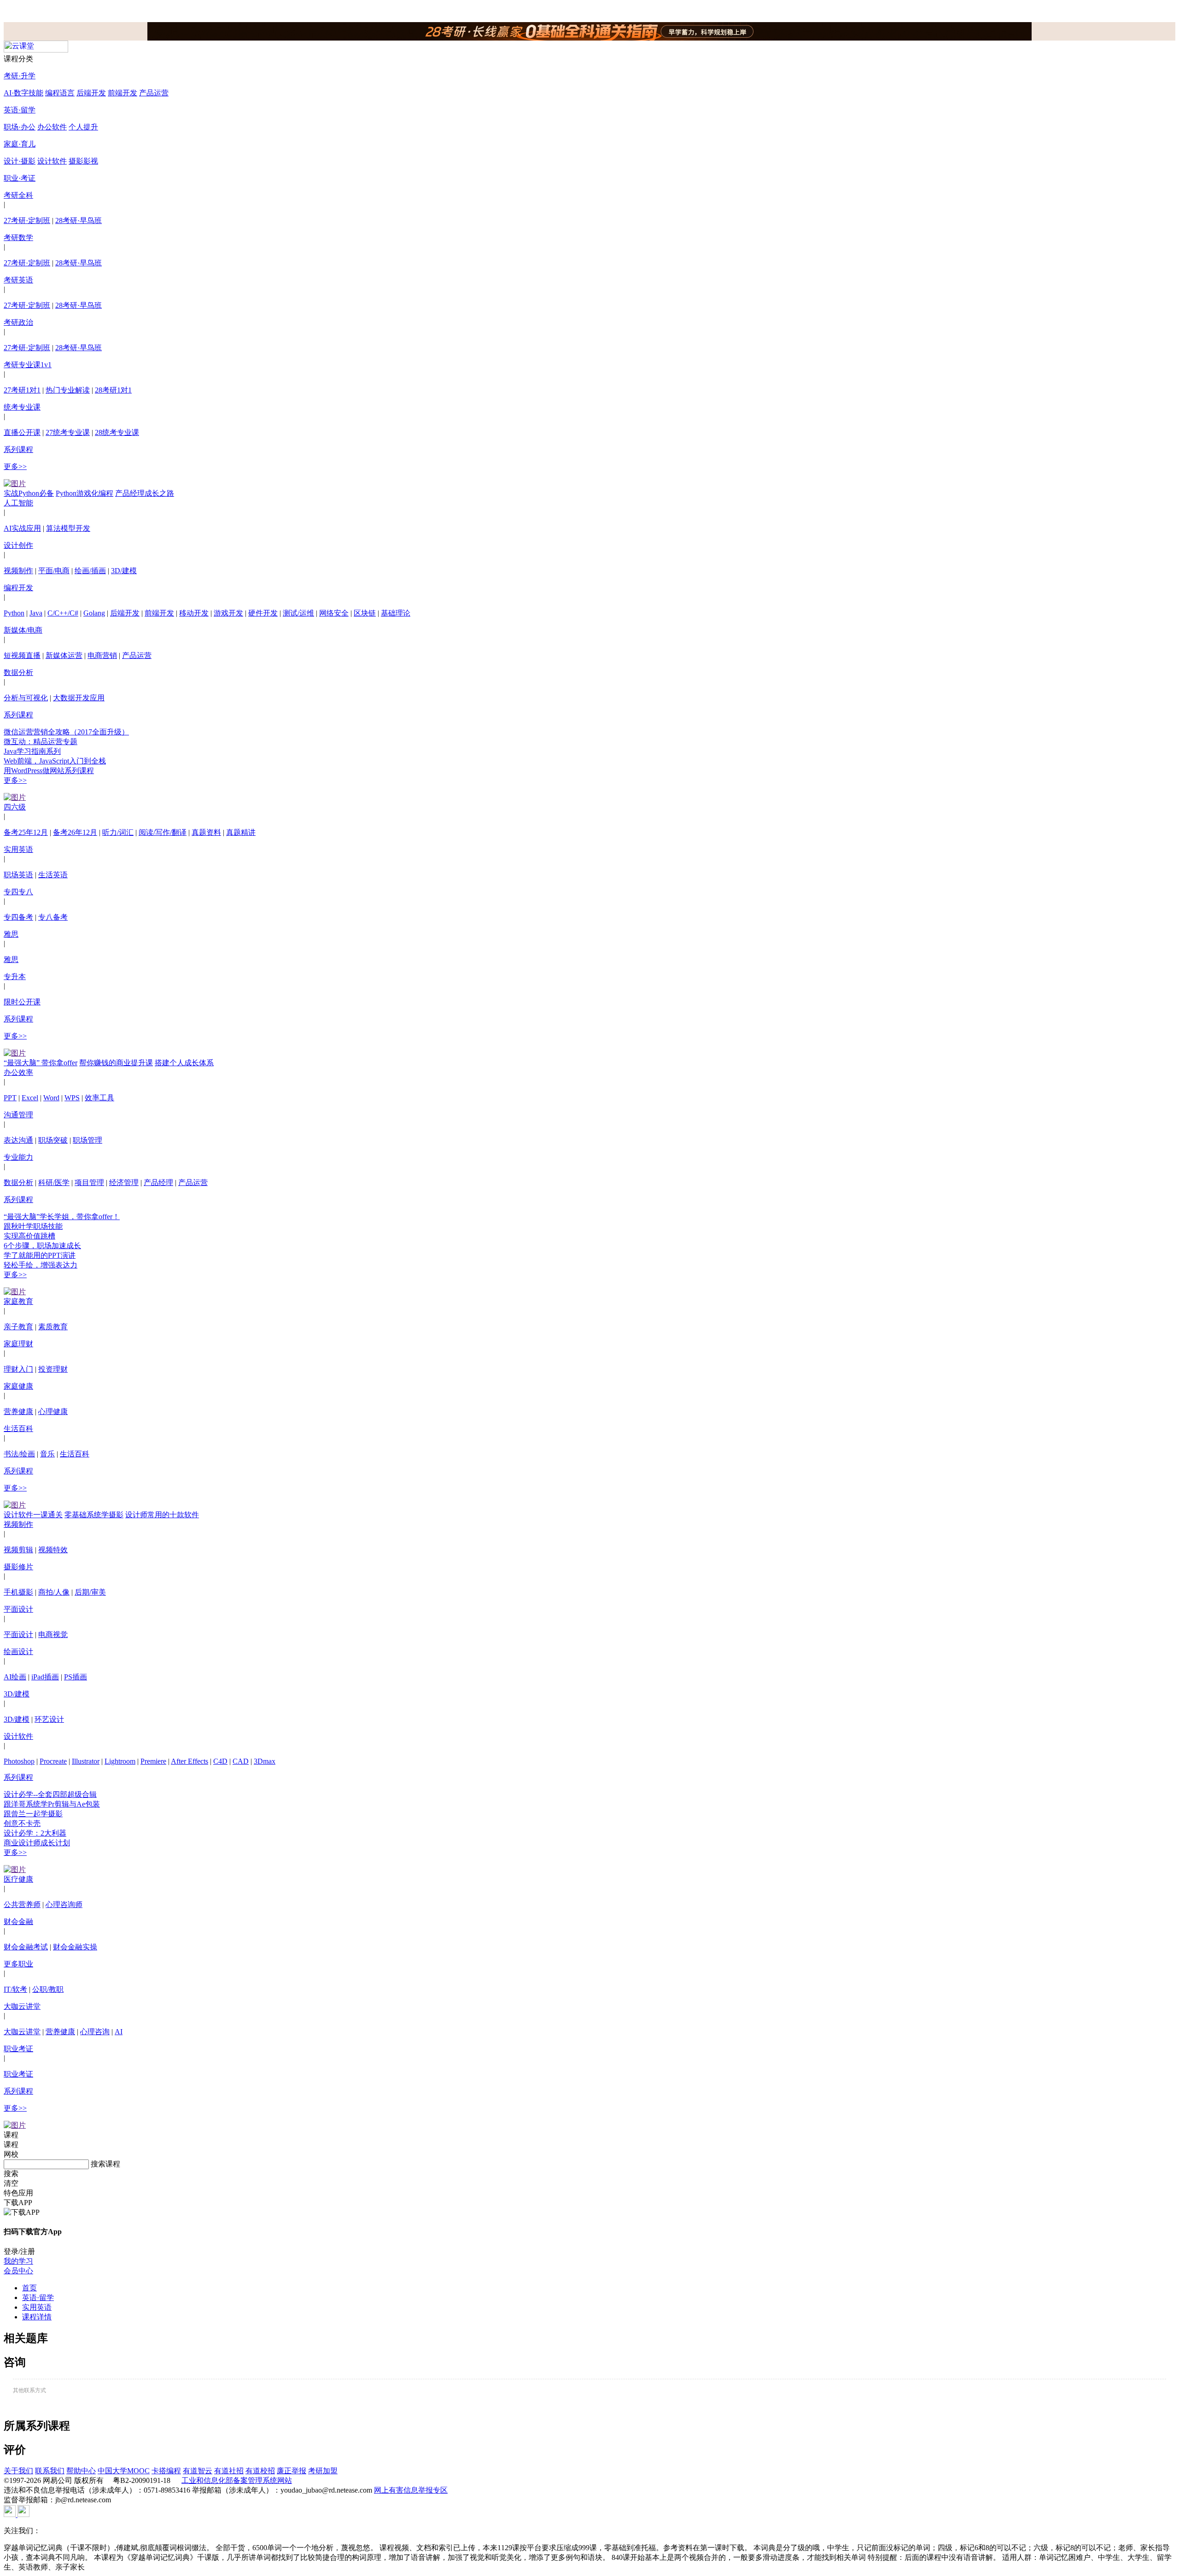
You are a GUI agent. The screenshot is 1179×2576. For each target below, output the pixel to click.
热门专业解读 (68, 390)
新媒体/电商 (23, 630)
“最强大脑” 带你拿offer (41, 1063)
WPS (72, 1098)
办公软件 (52, 127)
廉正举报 (292, 2471)
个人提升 (83, 127)
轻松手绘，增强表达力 (41, 1265)
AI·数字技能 (23, 93)
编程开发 (18, 588)
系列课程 (18, 449)
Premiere (153, 1761)
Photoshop (19, 1761)
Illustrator (86, 1761)
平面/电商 (54, 571)
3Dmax (265, 1761)
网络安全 (334, 613)
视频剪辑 (18, 1550)
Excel (30, 1098)
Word (51, 1098)
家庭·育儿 (20, 144)
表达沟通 (18, 1140)
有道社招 (229, 2471)
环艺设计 (49, 1719)
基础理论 (396, 613)
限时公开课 (22, 1002)
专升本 (15, 977)
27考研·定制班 (27, 220)
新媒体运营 (64, 655)
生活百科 (18, 1429)
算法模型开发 (68, 528)
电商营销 (102, 655)
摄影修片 (18, 1567)
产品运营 (154, 93)
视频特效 (53, 1550)
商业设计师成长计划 (37, 1843)
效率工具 (99, 1098)
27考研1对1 (22, 390)
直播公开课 (22, 432)
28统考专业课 (117, 432)
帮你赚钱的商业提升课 (116, 1063)
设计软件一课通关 (33, 1515)
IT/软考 (15, 1989)
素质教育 (53, 1327)
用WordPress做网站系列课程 (49, 771)
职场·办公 (20, 127)
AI (119, 2032)
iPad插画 (45, 1677)
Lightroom (120, 1761)
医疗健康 (18, 1879)
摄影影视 (83, 161)
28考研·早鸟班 (79, 220)
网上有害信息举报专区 (411, 2490)
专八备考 (53, 917)
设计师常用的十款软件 (162, 1515)
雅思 (11, 934)
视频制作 (18, 571)
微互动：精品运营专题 (41, 742)
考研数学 (18, 238)
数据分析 (18, 672)
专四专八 (18, 892)
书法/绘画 (19, 1454)
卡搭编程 (166, 2471)
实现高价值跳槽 (29, 1236)
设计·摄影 (20, 161)
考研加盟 (323, 2471)
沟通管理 (18, 1115)
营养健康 (18, 1411)
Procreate (53, 1761)
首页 (29, 2288)
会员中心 (18, 2271)
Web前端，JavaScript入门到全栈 (55, 761)
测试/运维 (298, 613)
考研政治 (18, 322)
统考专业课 (22, 407)
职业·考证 (20, 178)
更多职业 (18, 1964)
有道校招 (260, 2471)
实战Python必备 (29, 493)
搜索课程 (105, 2164)
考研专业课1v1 (28, 365)
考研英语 (18, 280)
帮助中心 (81, 2471)
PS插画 (76, 1677)
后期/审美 (90, 1592)
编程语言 (60, 93)
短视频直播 (22, 655)
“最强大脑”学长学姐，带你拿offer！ (62, 1217)
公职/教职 (48, 1989)
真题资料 (206, 832)
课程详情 (37, 2317)
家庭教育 (18, 1301)
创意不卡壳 (22, 1823)
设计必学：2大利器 (35, 1833)
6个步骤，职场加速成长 (42, 1246)
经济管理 (124, 1182)
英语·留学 (20, 110)
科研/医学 (54, 1182)
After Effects (190, 1761)
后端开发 (91, 93)
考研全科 (18, 195)
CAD (241, 1761)
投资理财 (53, 1369)
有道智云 (198, 2471)
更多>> (15, 466)
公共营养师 (22, 1904)
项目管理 (89, 1182)
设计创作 (18, 545)
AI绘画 (15, 1677)
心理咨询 (95, 2032)
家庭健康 (18, 1386)
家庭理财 (18, 1344)
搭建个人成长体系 (184, 1063)
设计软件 (52, 161)
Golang (94, 613)
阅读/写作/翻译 (163, 832)
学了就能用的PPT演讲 (40, 1255)
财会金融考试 (26, 1947)
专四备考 (18, 917)
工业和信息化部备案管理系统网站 (237, 2480)
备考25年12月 (26, 832)
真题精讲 (241, 832)
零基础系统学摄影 (94, 1515)
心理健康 (53, 1411)
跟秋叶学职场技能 (33, 1226)
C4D (220, 1761)
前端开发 (123, 93)
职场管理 (88, 1140)
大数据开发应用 (79, 698)
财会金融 (18, 1922)
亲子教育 (18, 1327)
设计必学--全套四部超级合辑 (50, 1794)
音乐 (47, 1454)
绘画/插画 (90, 571)
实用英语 (18, 849)
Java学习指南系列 (32, 751)
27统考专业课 (68, 432)
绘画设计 (18, 1652)
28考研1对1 (113, 390)
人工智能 (18, 503)
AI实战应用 (22, 528)
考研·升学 (20, 76)
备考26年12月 (75, 832)
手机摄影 (18, 1592)
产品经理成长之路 (145, 493)
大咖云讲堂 (22, 2006)
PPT (10, 1098)
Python (14, 613)
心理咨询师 (64, 1904)
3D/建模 (124, 571)
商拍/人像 (54, 1592)
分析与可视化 (26, 698)
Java (36, 613)
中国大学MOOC (124, 2471)
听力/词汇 (118, 832)
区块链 (365, 613)
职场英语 (18, 875)
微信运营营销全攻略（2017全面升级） (66, 732)
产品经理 (158, 1182)
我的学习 (18, 2261)
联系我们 (50, 2471)
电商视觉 (53, 1634)
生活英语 (53, 875)
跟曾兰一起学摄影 (33, 1814)
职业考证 (18, 2049)
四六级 (15, 807)
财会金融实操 (75, 1947)
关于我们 (18, 2471)
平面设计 (18, 1609)
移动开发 (194, 613)
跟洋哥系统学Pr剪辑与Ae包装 (52, 1804)
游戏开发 (228, 613)
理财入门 (18, 1369)
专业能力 (18, 1157)
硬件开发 (263, 613)
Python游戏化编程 (85, 493)
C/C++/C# (63, 613)
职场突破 (53, 1140)
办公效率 (18, 1072)
